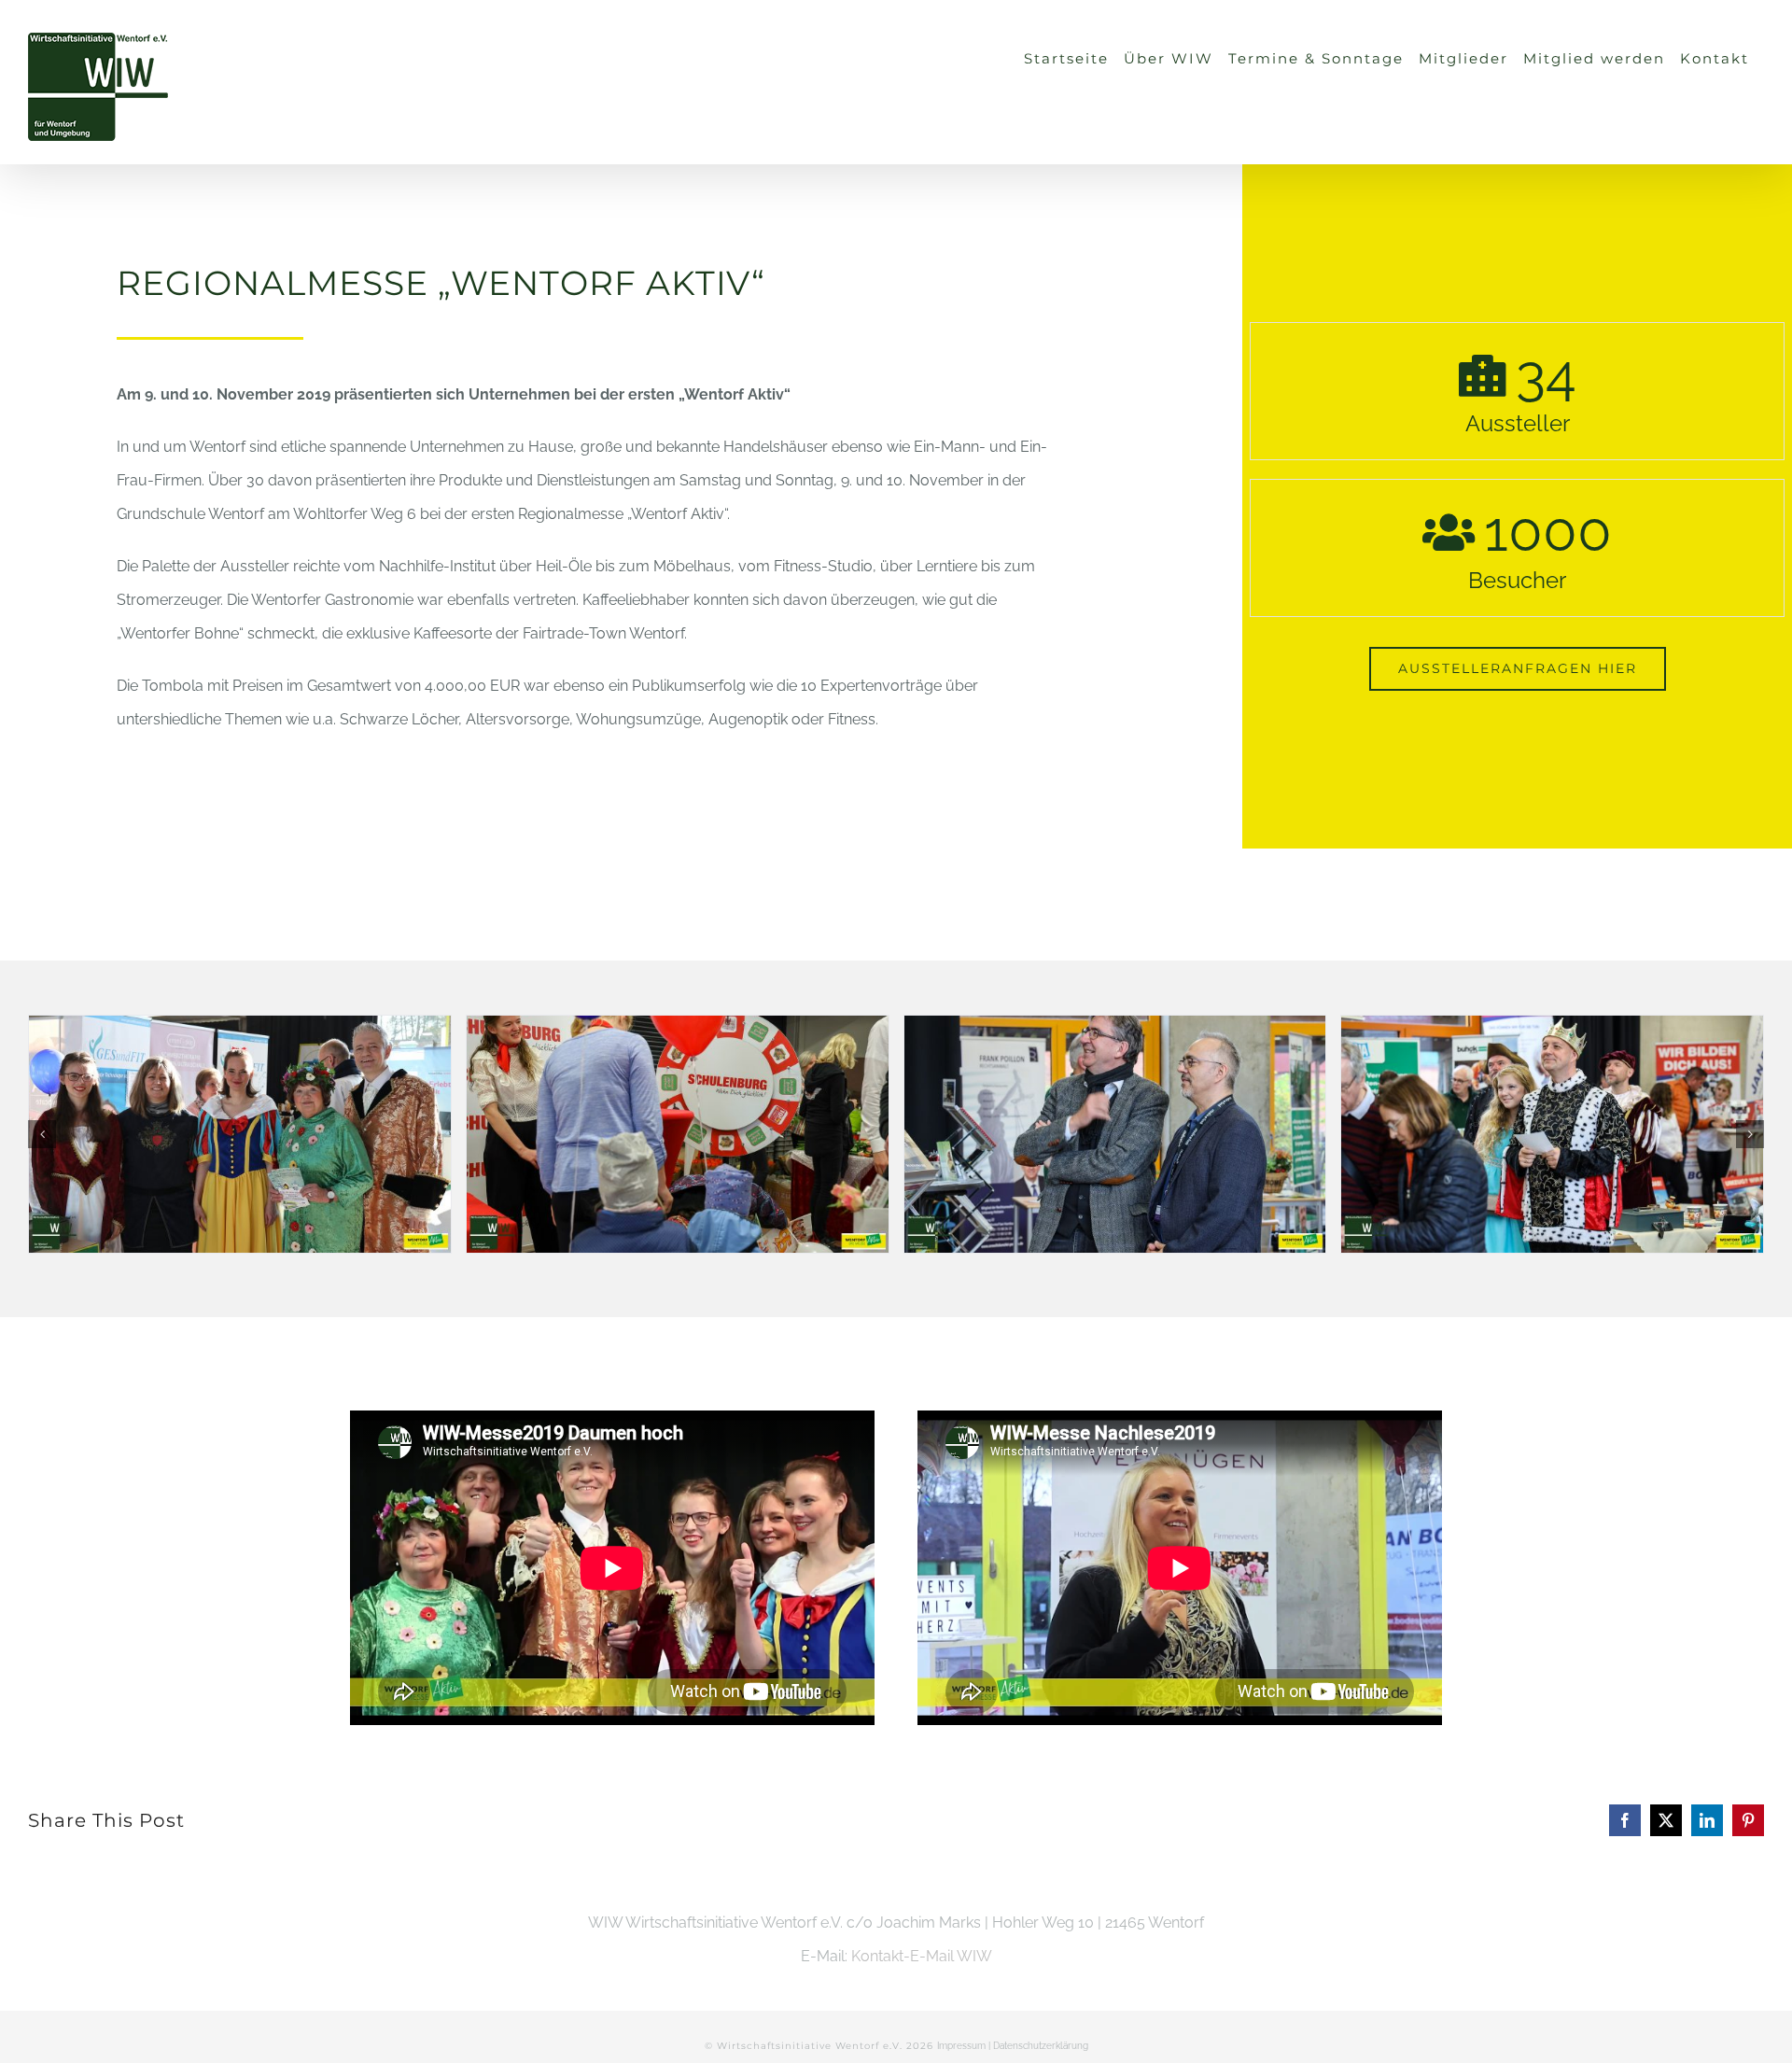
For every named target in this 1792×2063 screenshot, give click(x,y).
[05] (1552, 1134)
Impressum (961, 2046)
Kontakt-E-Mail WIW (922, 1956)
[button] (42, 1134)
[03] (678, 1134)
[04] (1115, 1134)
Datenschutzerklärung (1041, 2046)
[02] (240, 1134)
